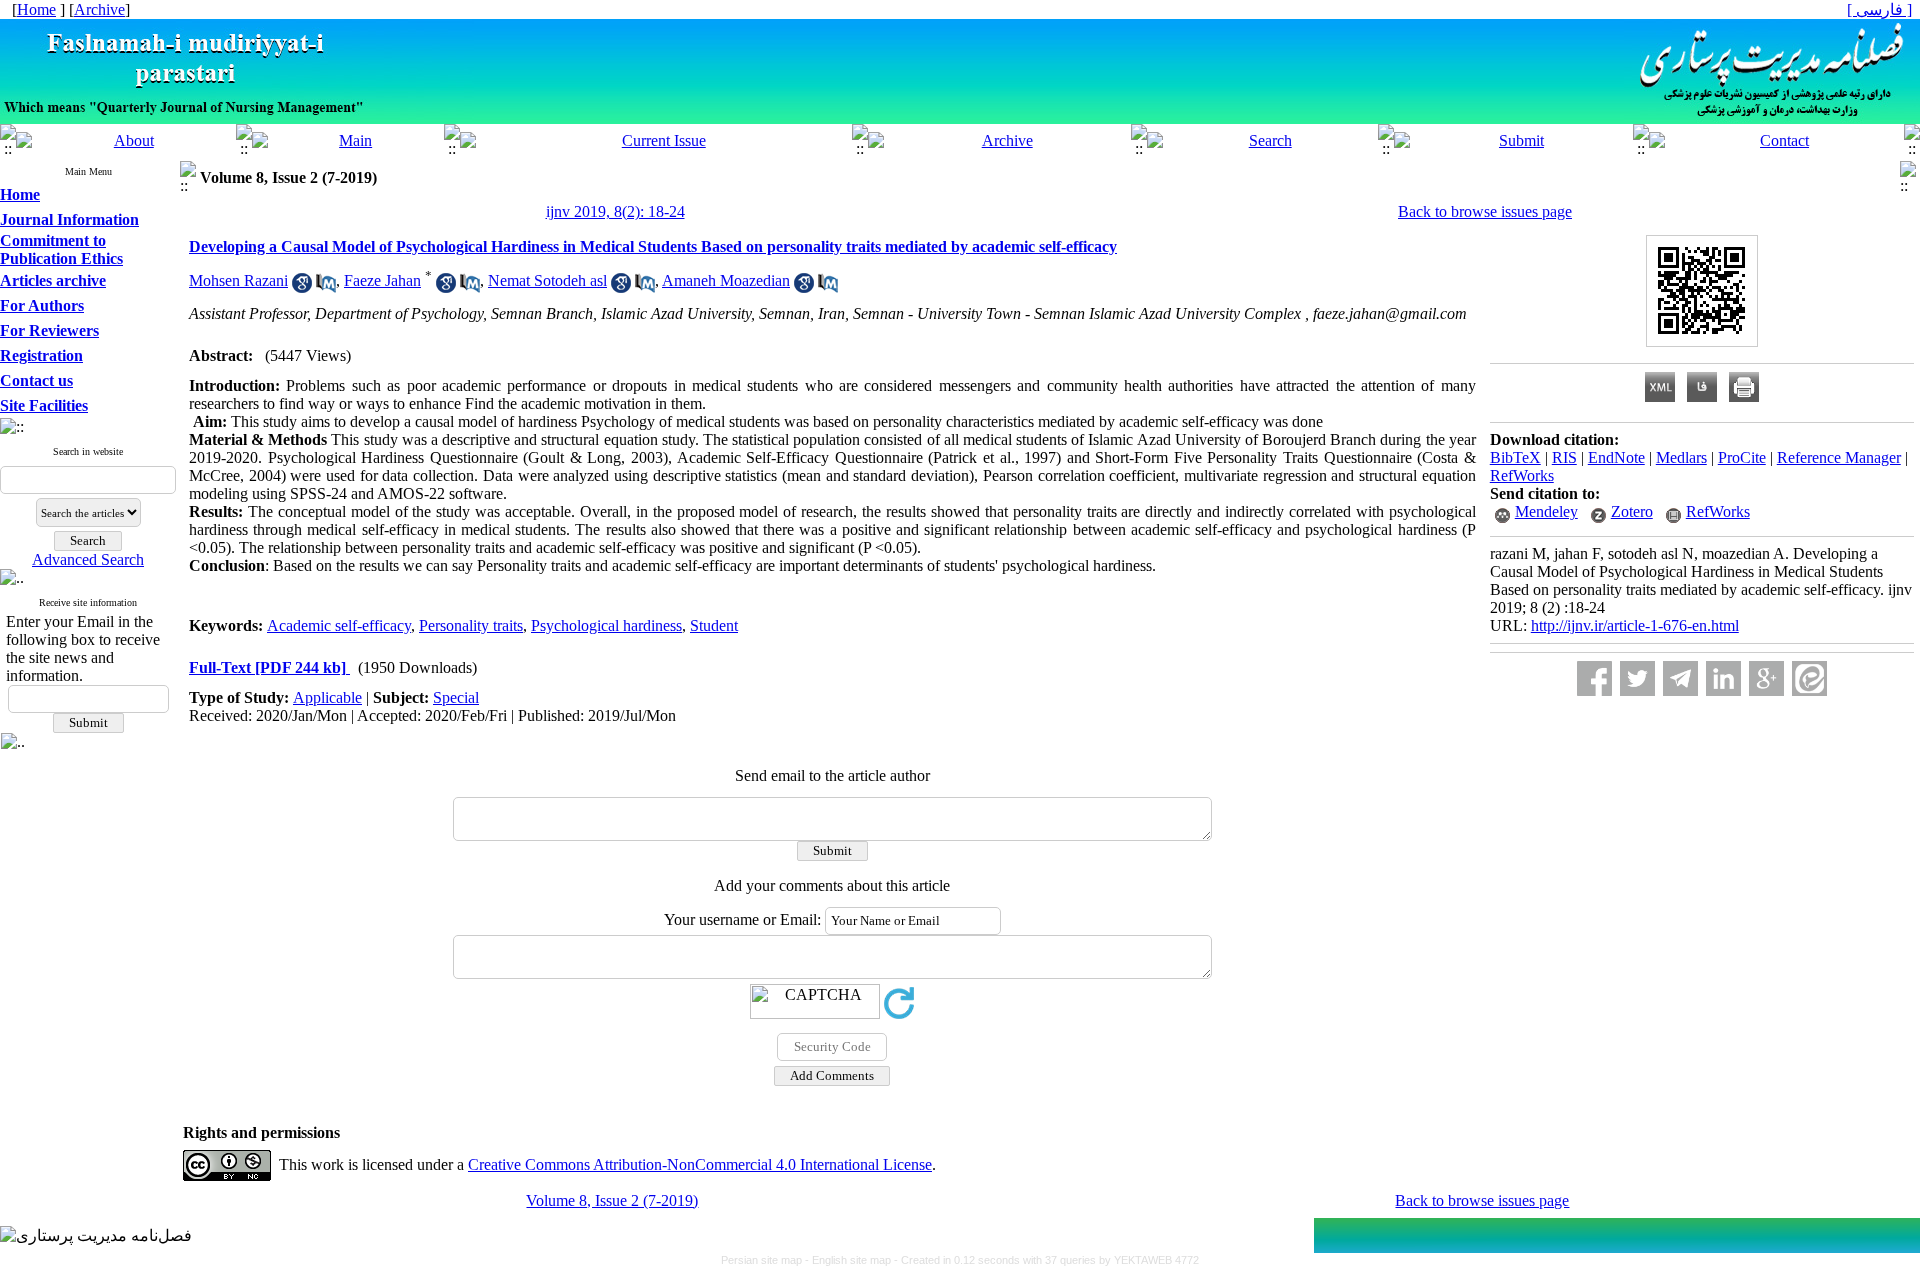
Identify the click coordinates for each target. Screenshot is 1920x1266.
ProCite (1742, 457)
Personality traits (471, 625)
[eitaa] (1809, 678)
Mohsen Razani (238, 280)
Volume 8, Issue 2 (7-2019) (612, 1200)
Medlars (1681, 457)
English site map (853, 1260)
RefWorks (1522, 475)
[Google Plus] (1766, 678)
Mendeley (1546, 511)
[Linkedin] (1723, 678)
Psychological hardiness (606, 625)
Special (456, 697)
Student (714, 625)
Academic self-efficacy (339, 625)
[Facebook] (1594, 678)
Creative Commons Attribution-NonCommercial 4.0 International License (700, 1164)
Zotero (1632, 511)
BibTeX (1515, 457)
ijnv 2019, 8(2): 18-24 (615, 211)
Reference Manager (1839, 457)
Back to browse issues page (1485, 211)
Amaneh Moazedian (726, 280)
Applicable (327, 697)
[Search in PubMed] (326, 287)
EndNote (1616, 457)
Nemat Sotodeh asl (547, 280)
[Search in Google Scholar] (302, 287)
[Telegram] (1680, 678)
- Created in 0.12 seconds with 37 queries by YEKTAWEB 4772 (1046, 1260)
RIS (1564, 457)
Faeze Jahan (382, 280)
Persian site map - (766, 1260)
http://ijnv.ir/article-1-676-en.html (1635, 625)
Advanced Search (88, 559)
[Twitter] (1637, 678)
